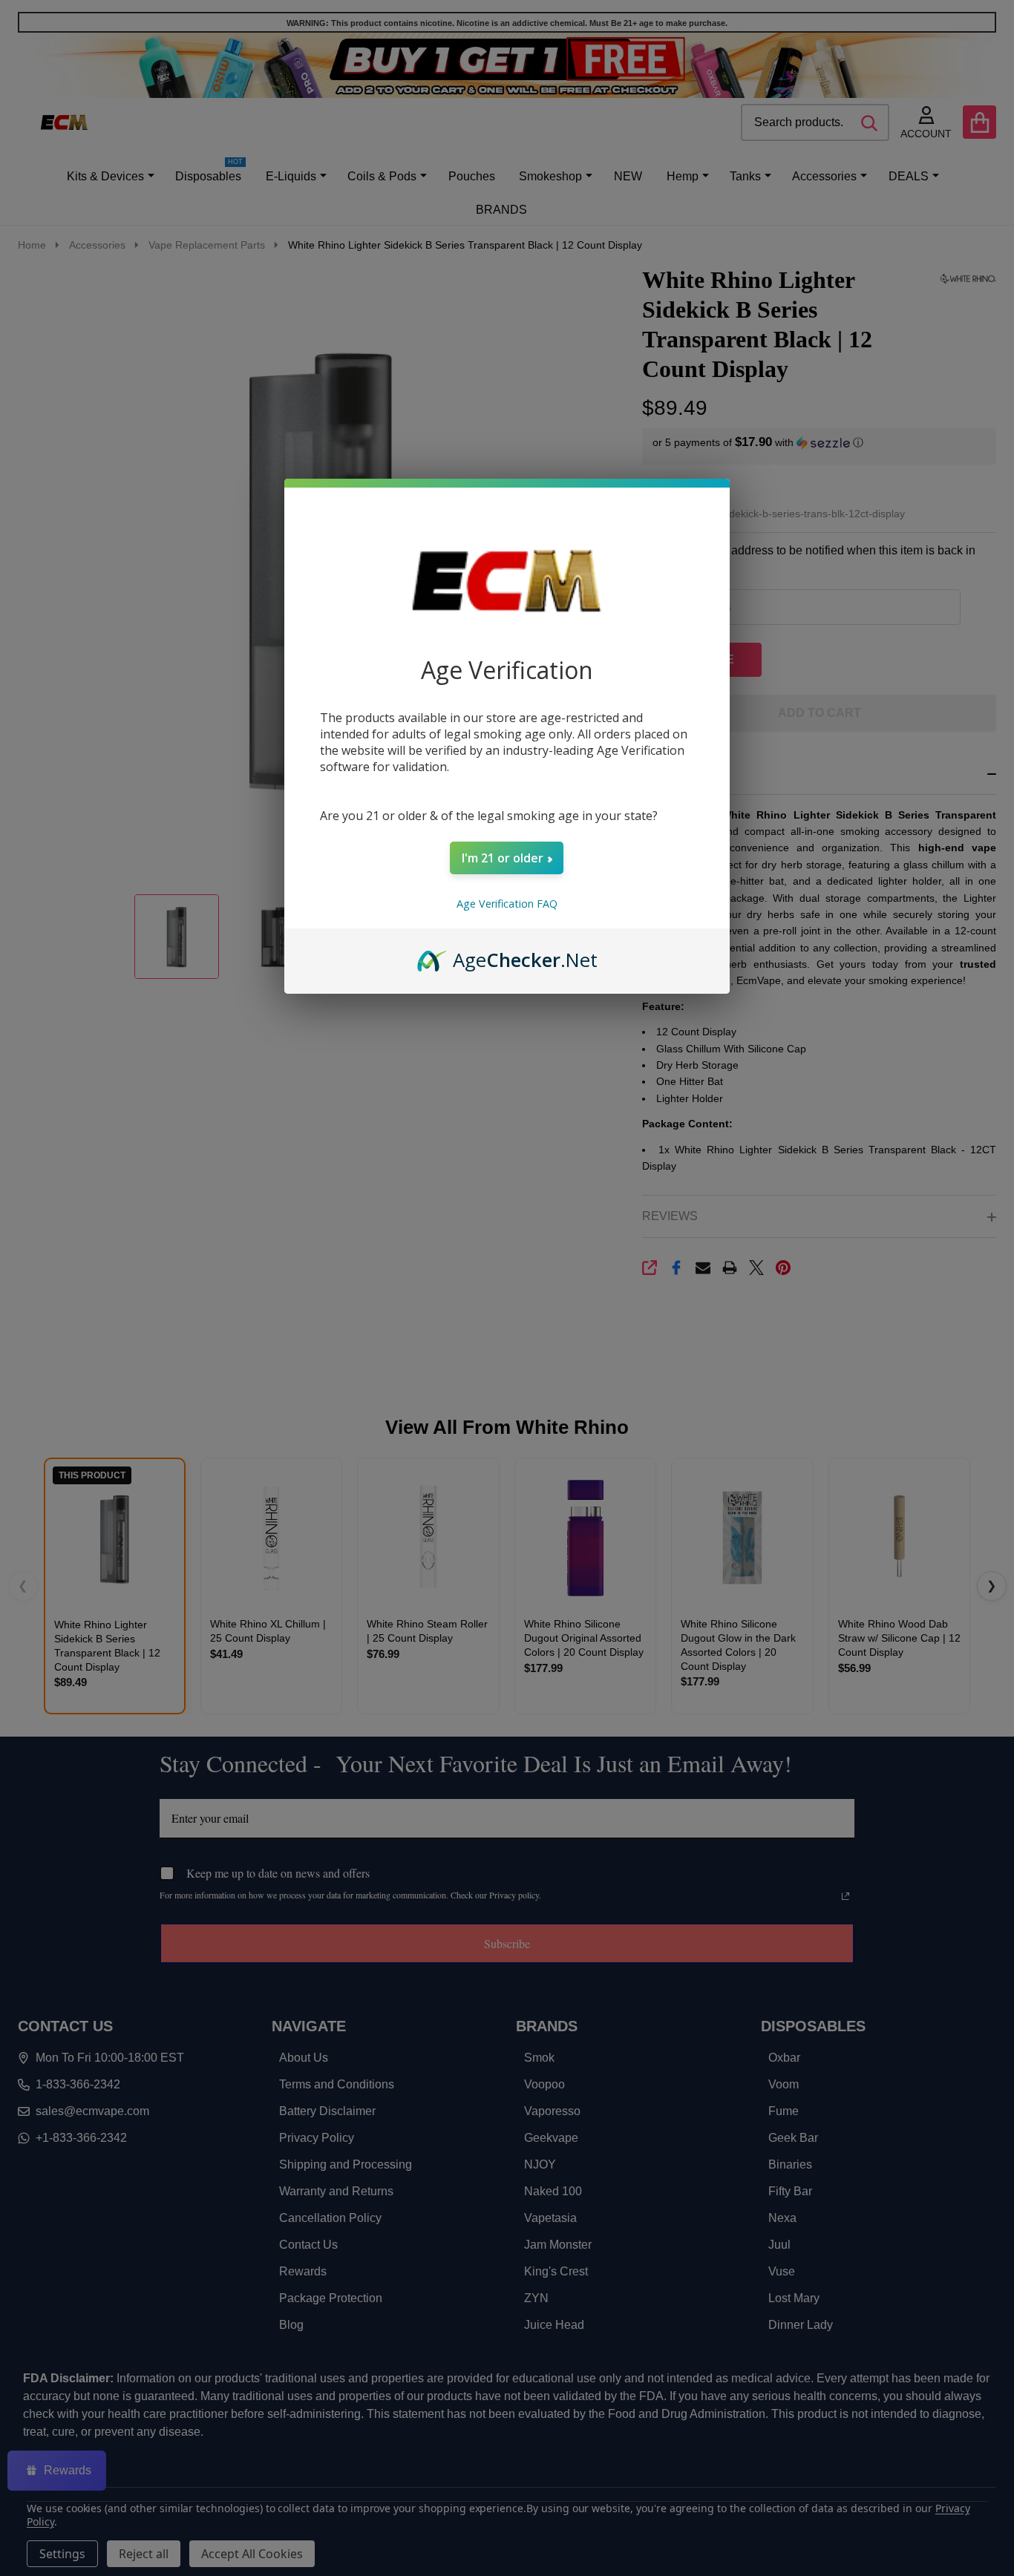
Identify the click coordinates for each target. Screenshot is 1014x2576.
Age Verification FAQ (507, 904)
